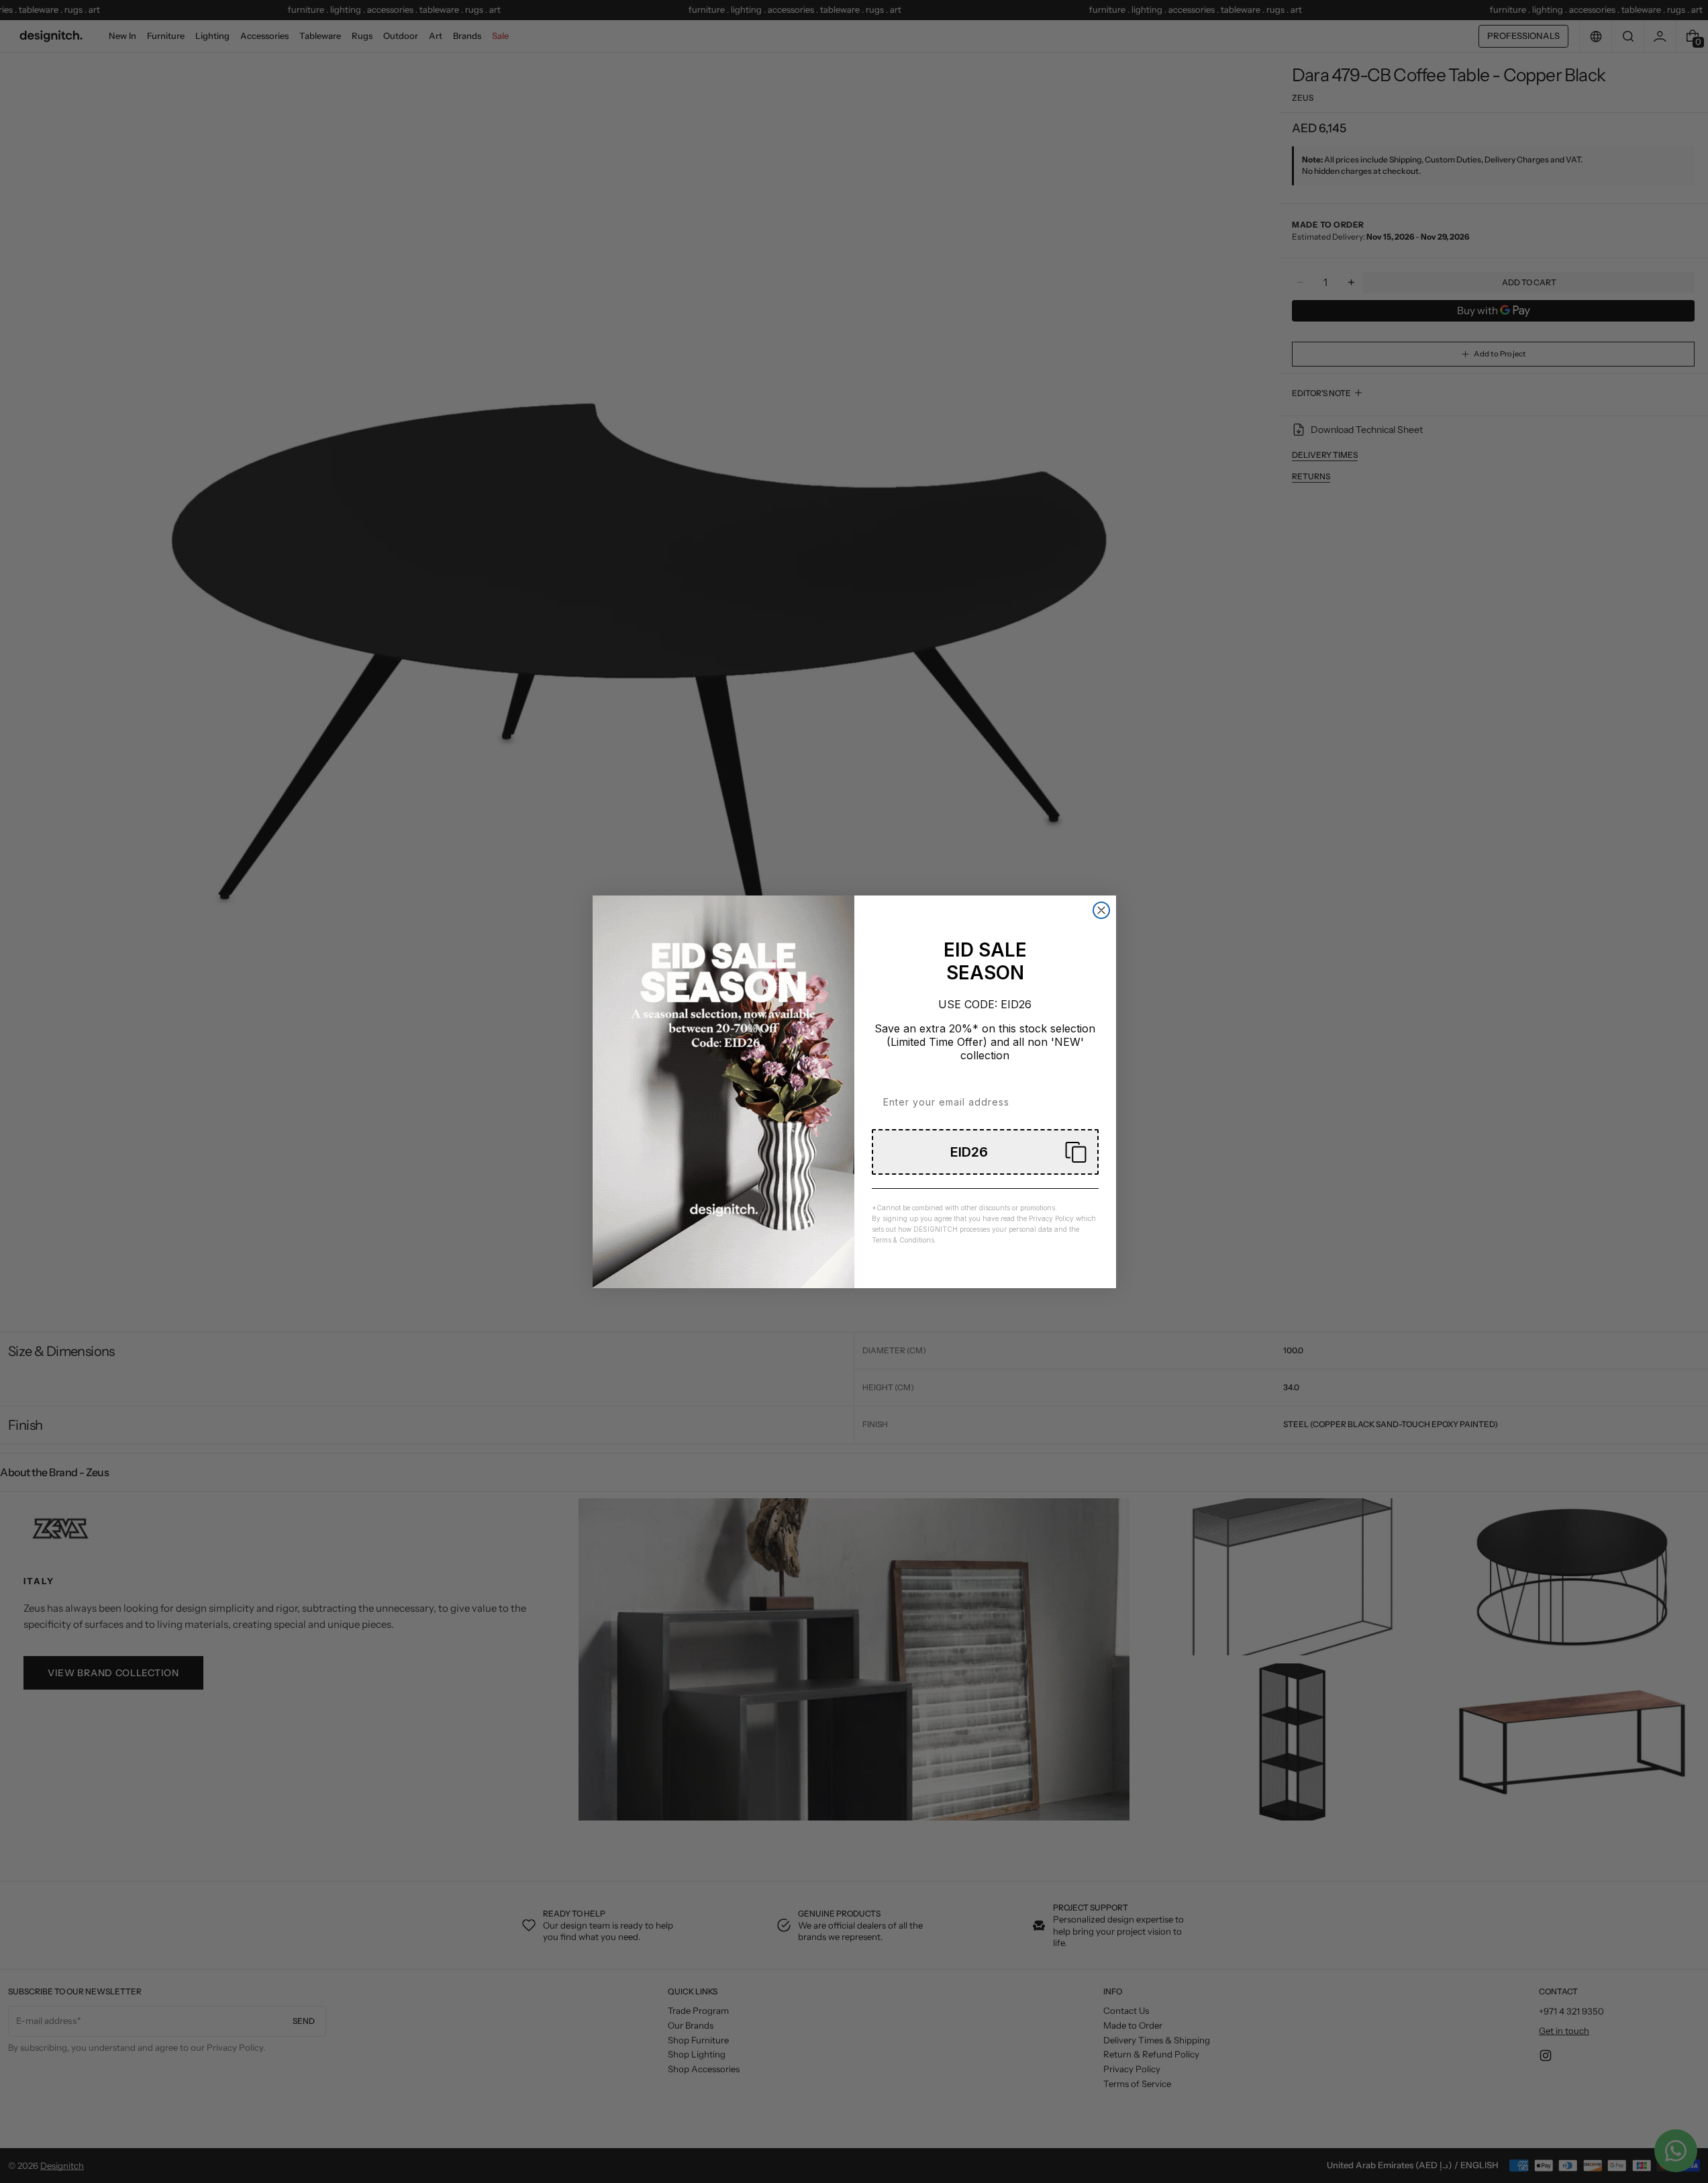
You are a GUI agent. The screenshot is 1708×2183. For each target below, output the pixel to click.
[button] (985, 1152)
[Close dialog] (1101, 910)
